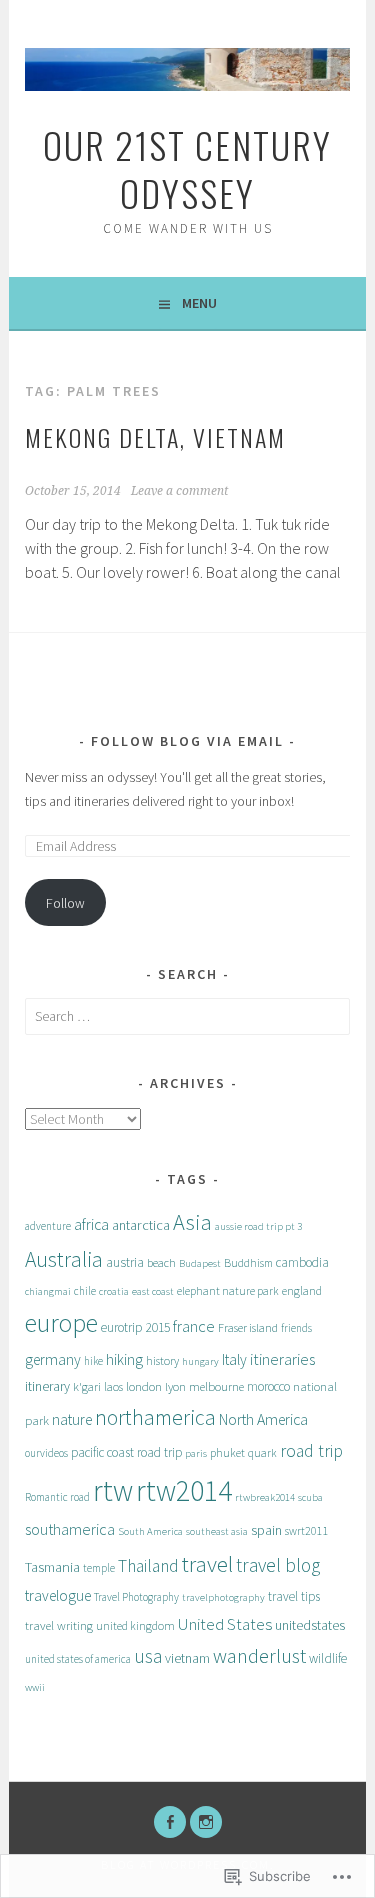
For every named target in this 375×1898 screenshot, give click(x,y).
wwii (35, 1687)
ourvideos (46, 1453)
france (194, 1326)
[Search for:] (187, 1016)
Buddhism (248, 1263)
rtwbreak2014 (265, 1497)
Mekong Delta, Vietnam (155, 437)
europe (61, 1323)
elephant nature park (228, 1291)
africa (91, 1224)
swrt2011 (307, 1531)
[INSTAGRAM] (206, 1822)
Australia (64, 1259)
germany (53, 1359)
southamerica (70, 1529)
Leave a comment (179, 491)
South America (150, 1531)
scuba (310, 1497)
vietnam (187, 1658)
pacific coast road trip (126, 1452)
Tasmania (52, 1567)
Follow (65, 903)
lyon (175, 1386)
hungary (200, 1361)
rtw (113, 1490)
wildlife (328, 1658)
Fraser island (248, 1327)
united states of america (78, 1659)
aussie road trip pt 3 (258, 1226)
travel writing (59, 1625)
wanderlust (259, 1656)
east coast (153, 1291)
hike (93, 1361)
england (302, 1290)
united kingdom (135, 1625)
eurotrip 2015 (135, 1327)
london (144, 1386)
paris (196, 1453)
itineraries (282, 1359)
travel (207, 1563)
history (162, 1360)
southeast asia (217, 1531)
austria (125, 1262)
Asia (192, 1222)
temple (99, 1568)
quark (262, 1453)
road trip (311, 1451)
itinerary (47, 1386)
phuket (227, 1452)
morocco (268, 1386)
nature (72, 1419)
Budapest (200, 1263)
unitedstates (310, 1625)
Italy (234, 1359)
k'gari (87, 1386)
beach (161, 1262)
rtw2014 (184, 1490)
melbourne (216, 1386)
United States (225, 1624)
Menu (199, 303)
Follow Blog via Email (187, 741)
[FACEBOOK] (170, 1822)
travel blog (278, 1565)
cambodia (302, 1262)
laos (113, 1386)
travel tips (294, 1596)
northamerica (155, 1417)
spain (266, 1530)
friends (296, 1328)
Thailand (148, 1566)
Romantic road (57, 1497)
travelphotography (223, 1597)
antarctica (141, 1225)
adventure (48, 1226)
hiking (124, 1359)
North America (263, 1419)
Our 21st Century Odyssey (187, 168)
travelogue (58, 1595)
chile (85, 1291)
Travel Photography (136, 1597)
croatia (114, 1291)
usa (148, 1656)
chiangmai (48, 1291)
